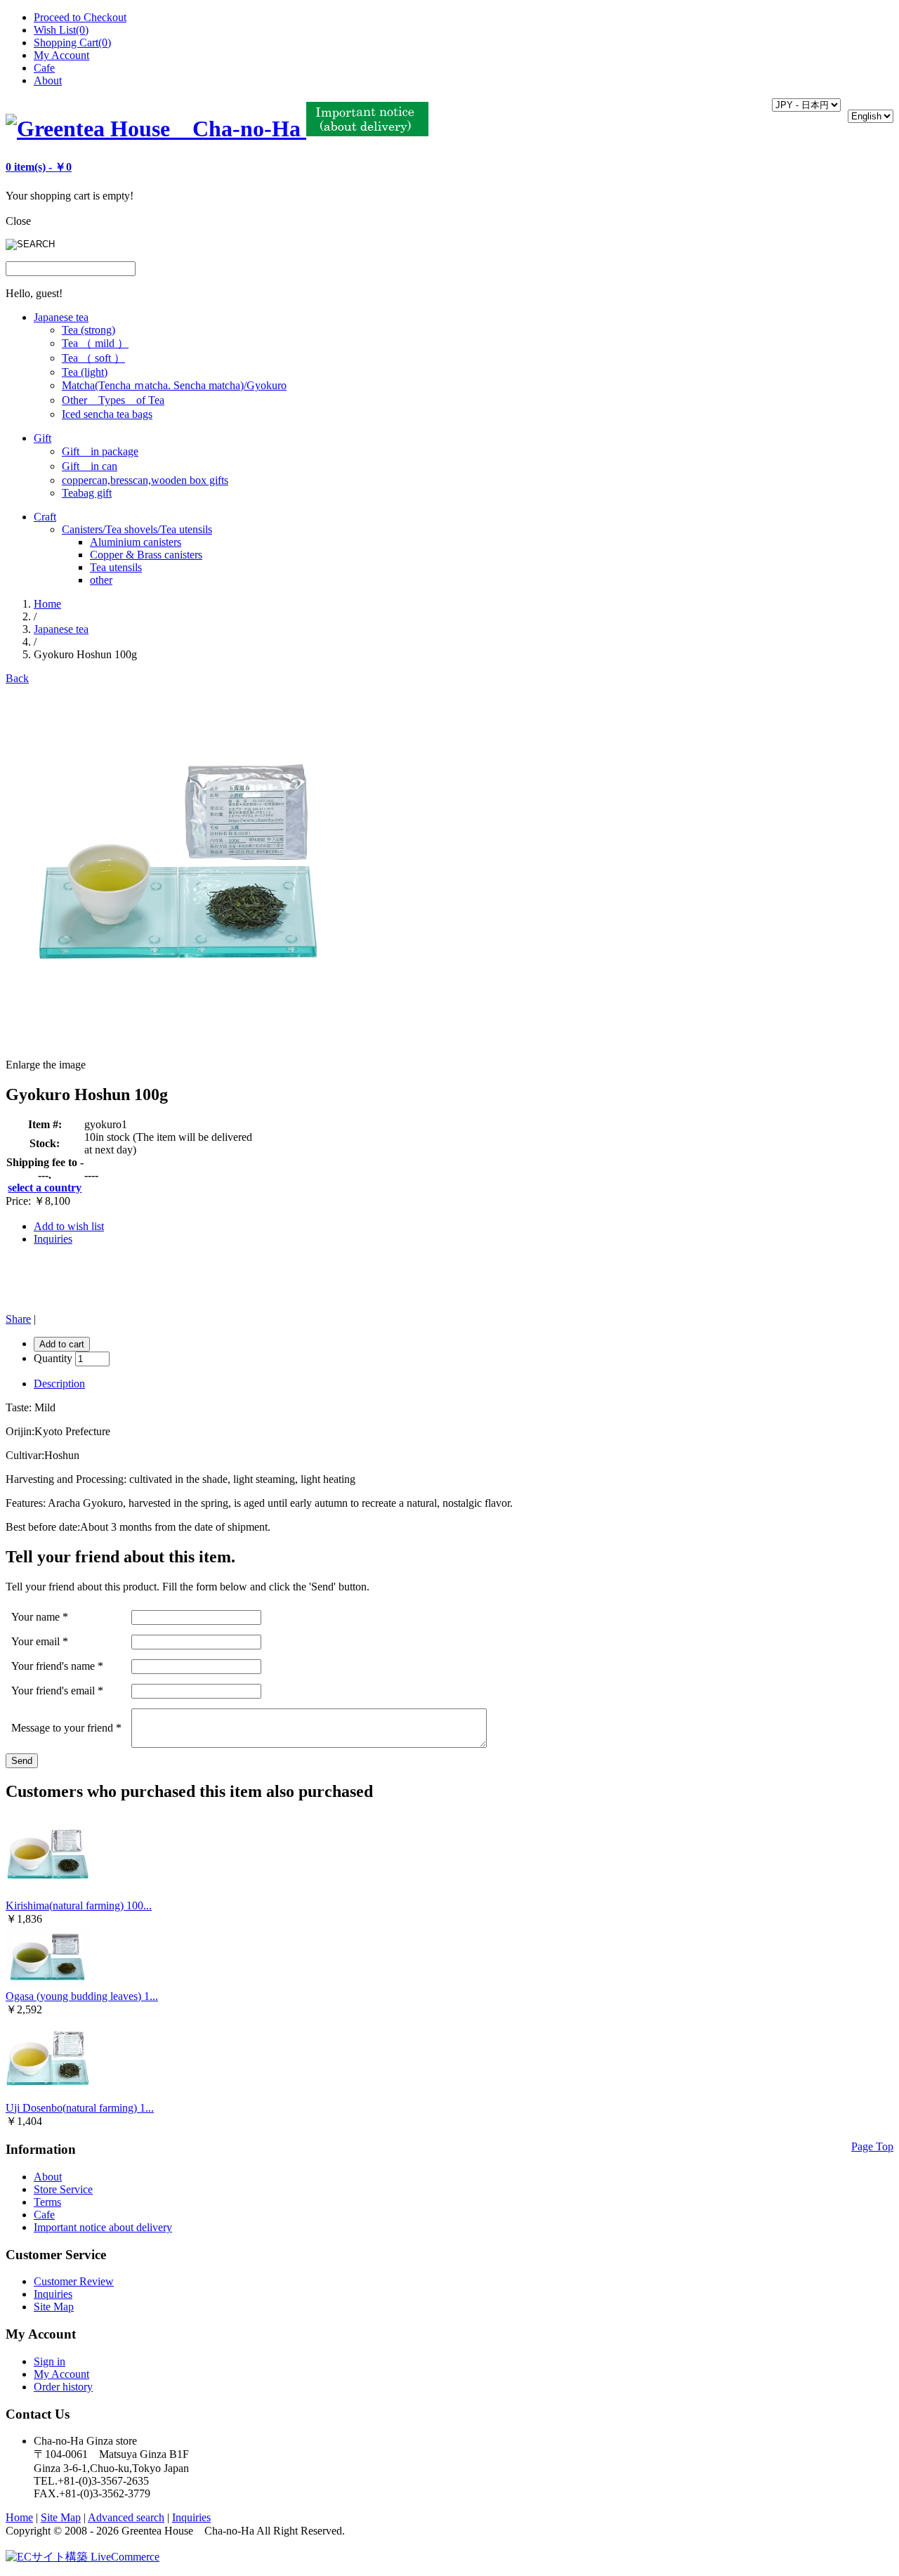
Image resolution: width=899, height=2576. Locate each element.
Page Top (872, 2146)
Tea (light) (85, 372)
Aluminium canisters (136, 542)
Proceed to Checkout (80, 17)
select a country (45, 1188)
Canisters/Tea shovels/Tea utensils (137, 529)
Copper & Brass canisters (146, 555)
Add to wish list (69, 1226)
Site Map (54, 2307)
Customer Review (74, 2281)
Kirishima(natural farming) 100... (79, 1905)
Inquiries (53, 1239)
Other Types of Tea (113, 400)
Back (17, 678)
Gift (42, 438)
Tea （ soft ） (93, 358)
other (101, 580)
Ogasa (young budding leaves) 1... (82, 1996)
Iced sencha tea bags (107, 414)
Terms (47, 2202)
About (48, 80)
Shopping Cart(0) (72, 43)
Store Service (63, 2189)
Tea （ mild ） (95, 343)
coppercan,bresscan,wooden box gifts (145, 480)
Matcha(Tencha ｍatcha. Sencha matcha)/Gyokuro (174, 385)
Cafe (44, 68)
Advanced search (126, 2517)
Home (47, 604)
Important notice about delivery (103, 2227)
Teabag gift (87, 493)
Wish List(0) (61, 30)
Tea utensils (116, 567)
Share (18, 1319)
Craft (45, 517)
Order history (63, 2387)
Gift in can (90, 466)
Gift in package (100, 451)
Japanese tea (61, 317)
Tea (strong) (88, 330)
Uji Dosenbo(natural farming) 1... (80, 2108)
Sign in (50, 2361)
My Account (61, 55)
